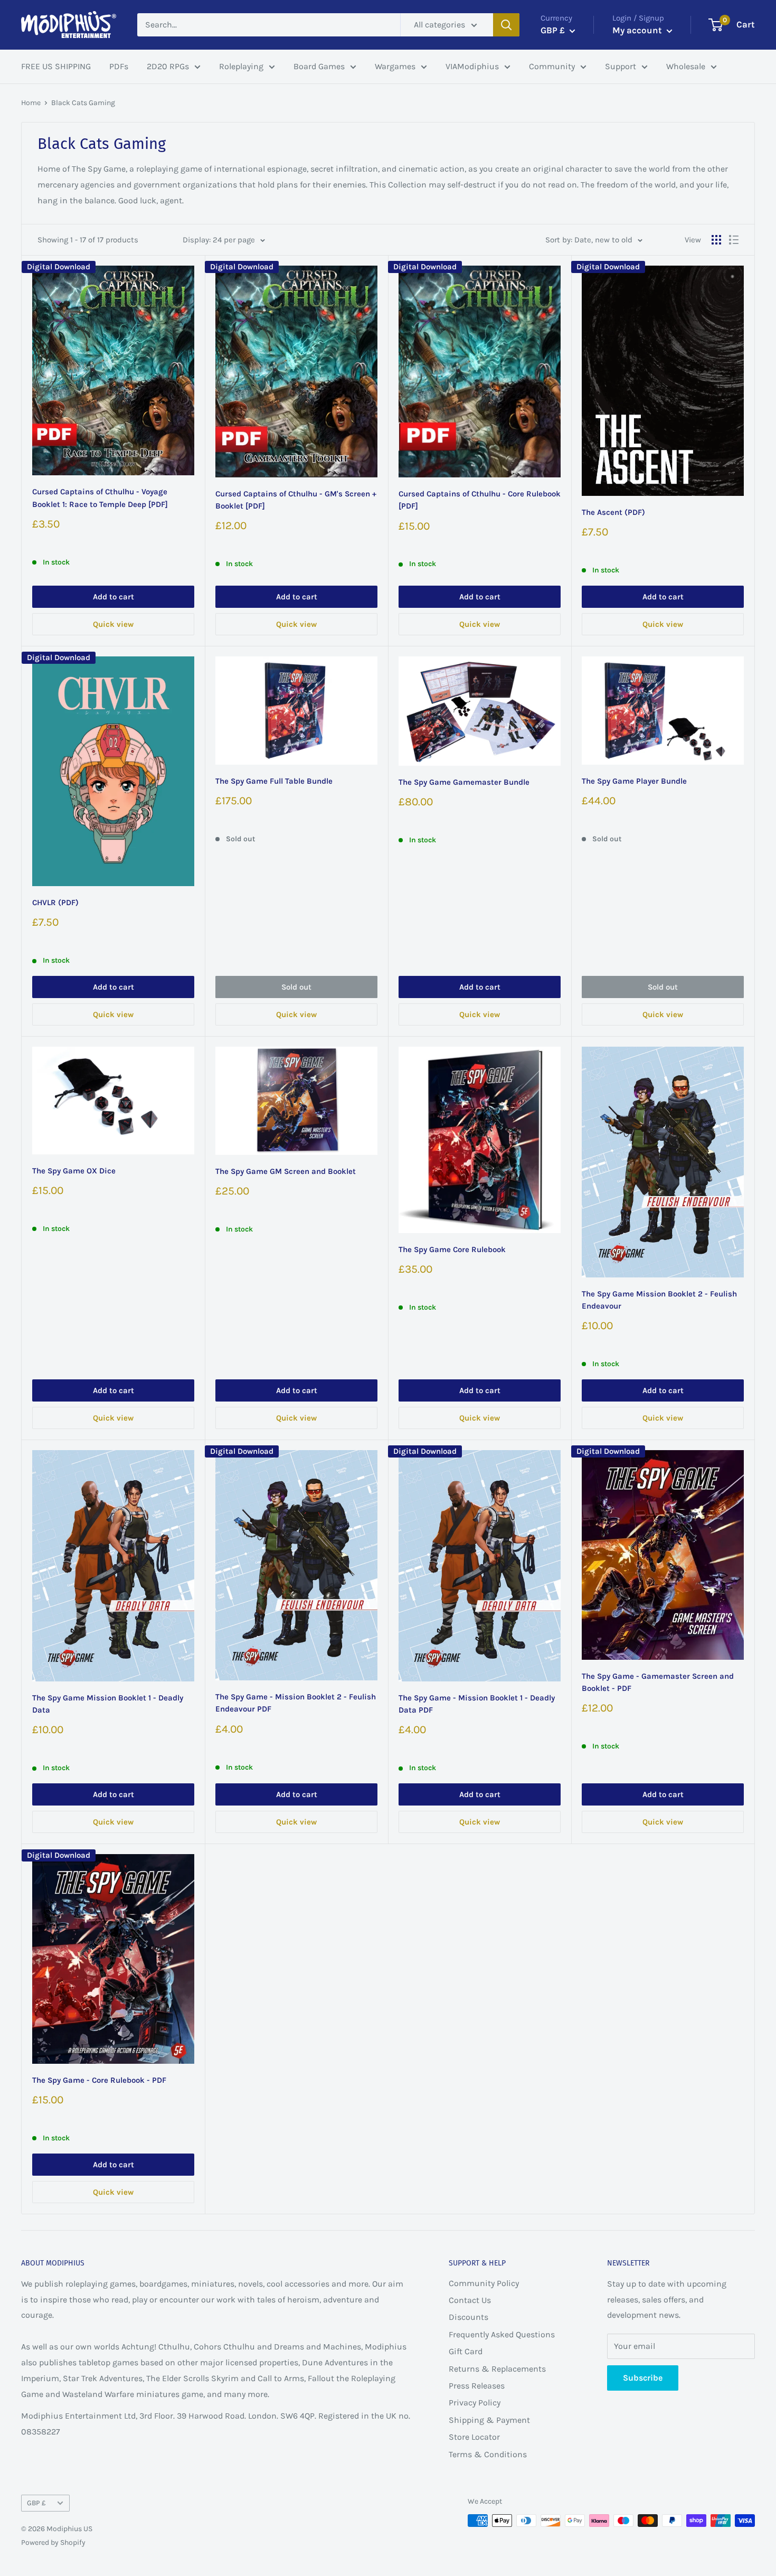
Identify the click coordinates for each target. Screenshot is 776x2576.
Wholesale (686, 66)
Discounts (469, 2317)
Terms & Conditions (488, 2454)
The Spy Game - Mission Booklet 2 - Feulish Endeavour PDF (296, 1703)
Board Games (319, 66)
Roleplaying (241, 66)
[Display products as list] (734, 240)
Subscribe (643, 2378)
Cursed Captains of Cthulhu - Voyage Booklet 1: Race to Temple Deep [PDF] (100, 498)
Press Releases (477, 2386)
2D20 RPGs (168, 66)
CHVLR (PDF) (55, 902)
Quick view (113, 624)
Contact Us (470, 2300)
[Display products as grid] (716, 240)
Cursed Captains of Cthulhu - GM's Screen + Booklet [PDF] (296, 500)
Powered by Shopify (53, 2542)
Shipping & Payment (489, 2420)
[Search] (506, 25)
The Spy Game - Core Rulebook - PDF (99, 2080)
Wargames (395, 66)
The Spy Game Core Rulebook (452, 1249)
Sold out (296, 987)
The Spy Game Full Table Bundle (274, 781)
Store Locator (474, 2437)
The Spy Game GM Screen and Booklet (286, 1171)
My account (638, 30)
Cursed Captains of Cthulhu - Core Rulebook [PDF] (480, 500)
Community (552, 66)
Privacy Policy (475, 2403)
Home (31, 103)
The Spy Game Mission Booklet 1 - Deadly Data (108, 1704)
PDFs (119, 66)
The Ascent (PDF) (613, 512)
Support (621, 66)
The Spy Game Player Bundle (634, 781)
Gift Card (466, 2351)
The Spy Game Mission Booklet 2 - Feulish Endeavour (659, 1300)
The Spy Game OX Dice (74, 1171)
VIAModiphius (472, 66)
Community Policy (484, 2283)
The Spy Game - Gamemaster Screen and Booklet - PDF (658, 1682)
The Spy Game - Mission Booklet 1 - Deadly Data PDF (477, 1704)
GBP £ (36, 2503)
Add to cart (113, 597)
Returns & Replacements (497, 2369)
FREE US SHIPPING (56, 66)
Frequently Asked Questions (502, 2334)
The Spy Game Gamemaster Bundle (464, 782)
